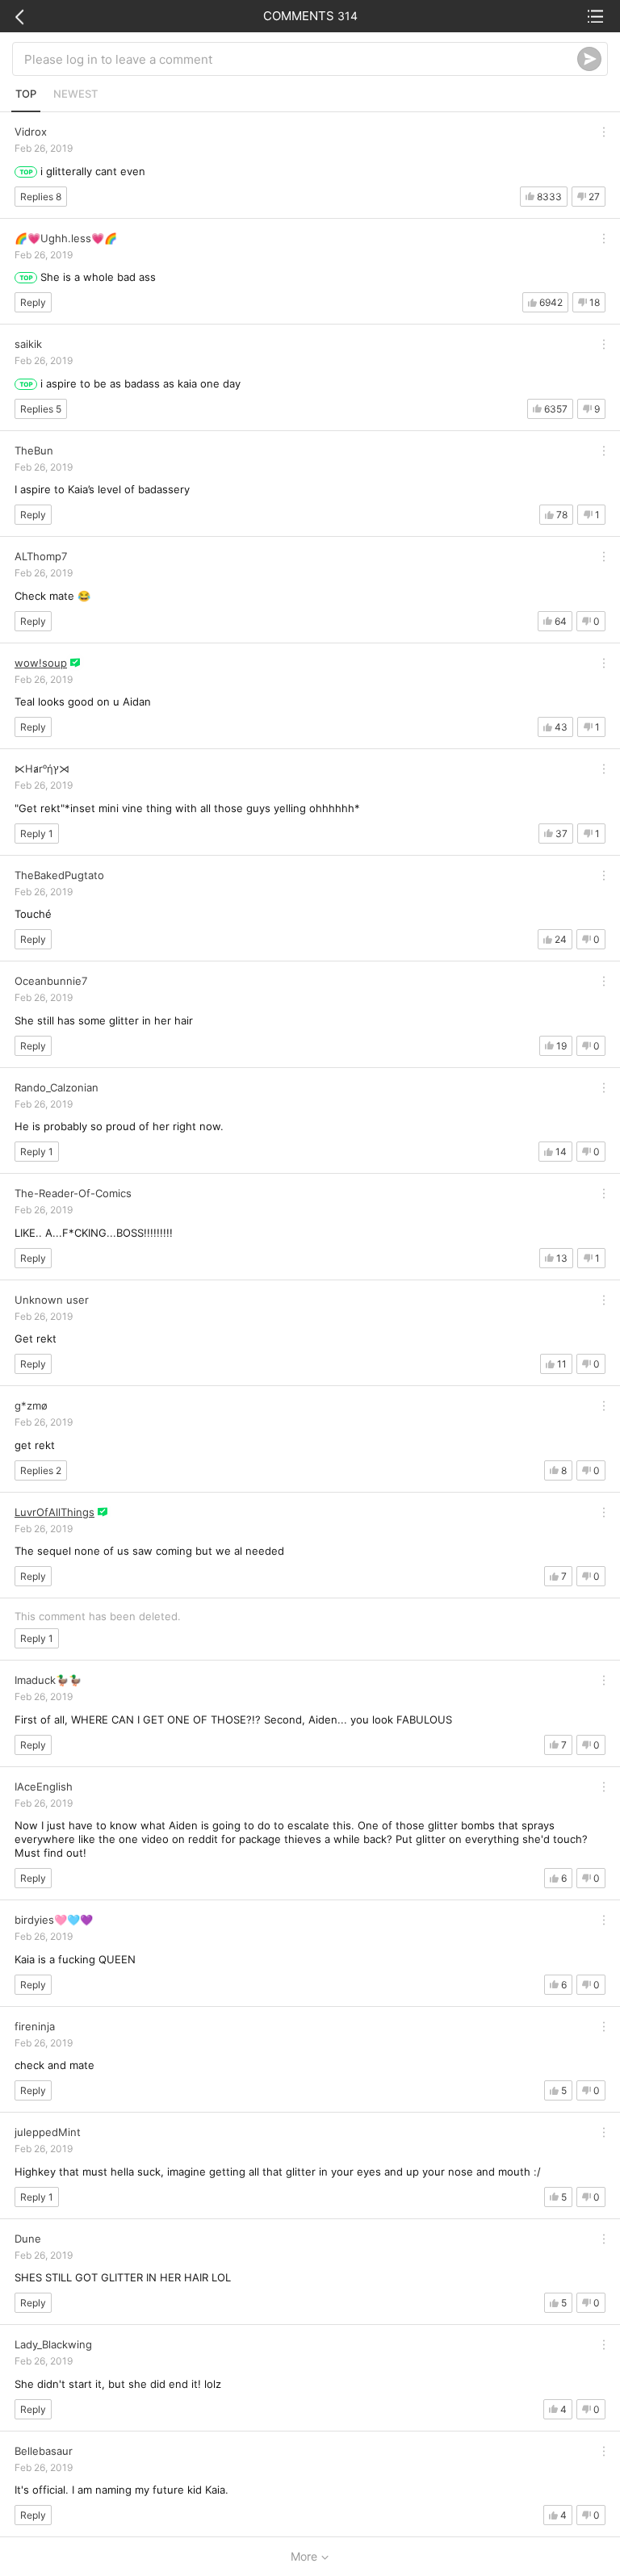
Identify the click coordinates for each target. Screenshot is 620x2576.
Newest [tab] (75, 94)
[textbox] (301, 59)
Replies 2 (41, 1470)
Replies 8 (41, 197)
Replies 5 (41, 409)
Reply (33, 302)
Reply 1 (37, 834)
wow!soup (41, 663)
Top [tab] (26, 94)
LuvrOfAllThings (54, 1512)
